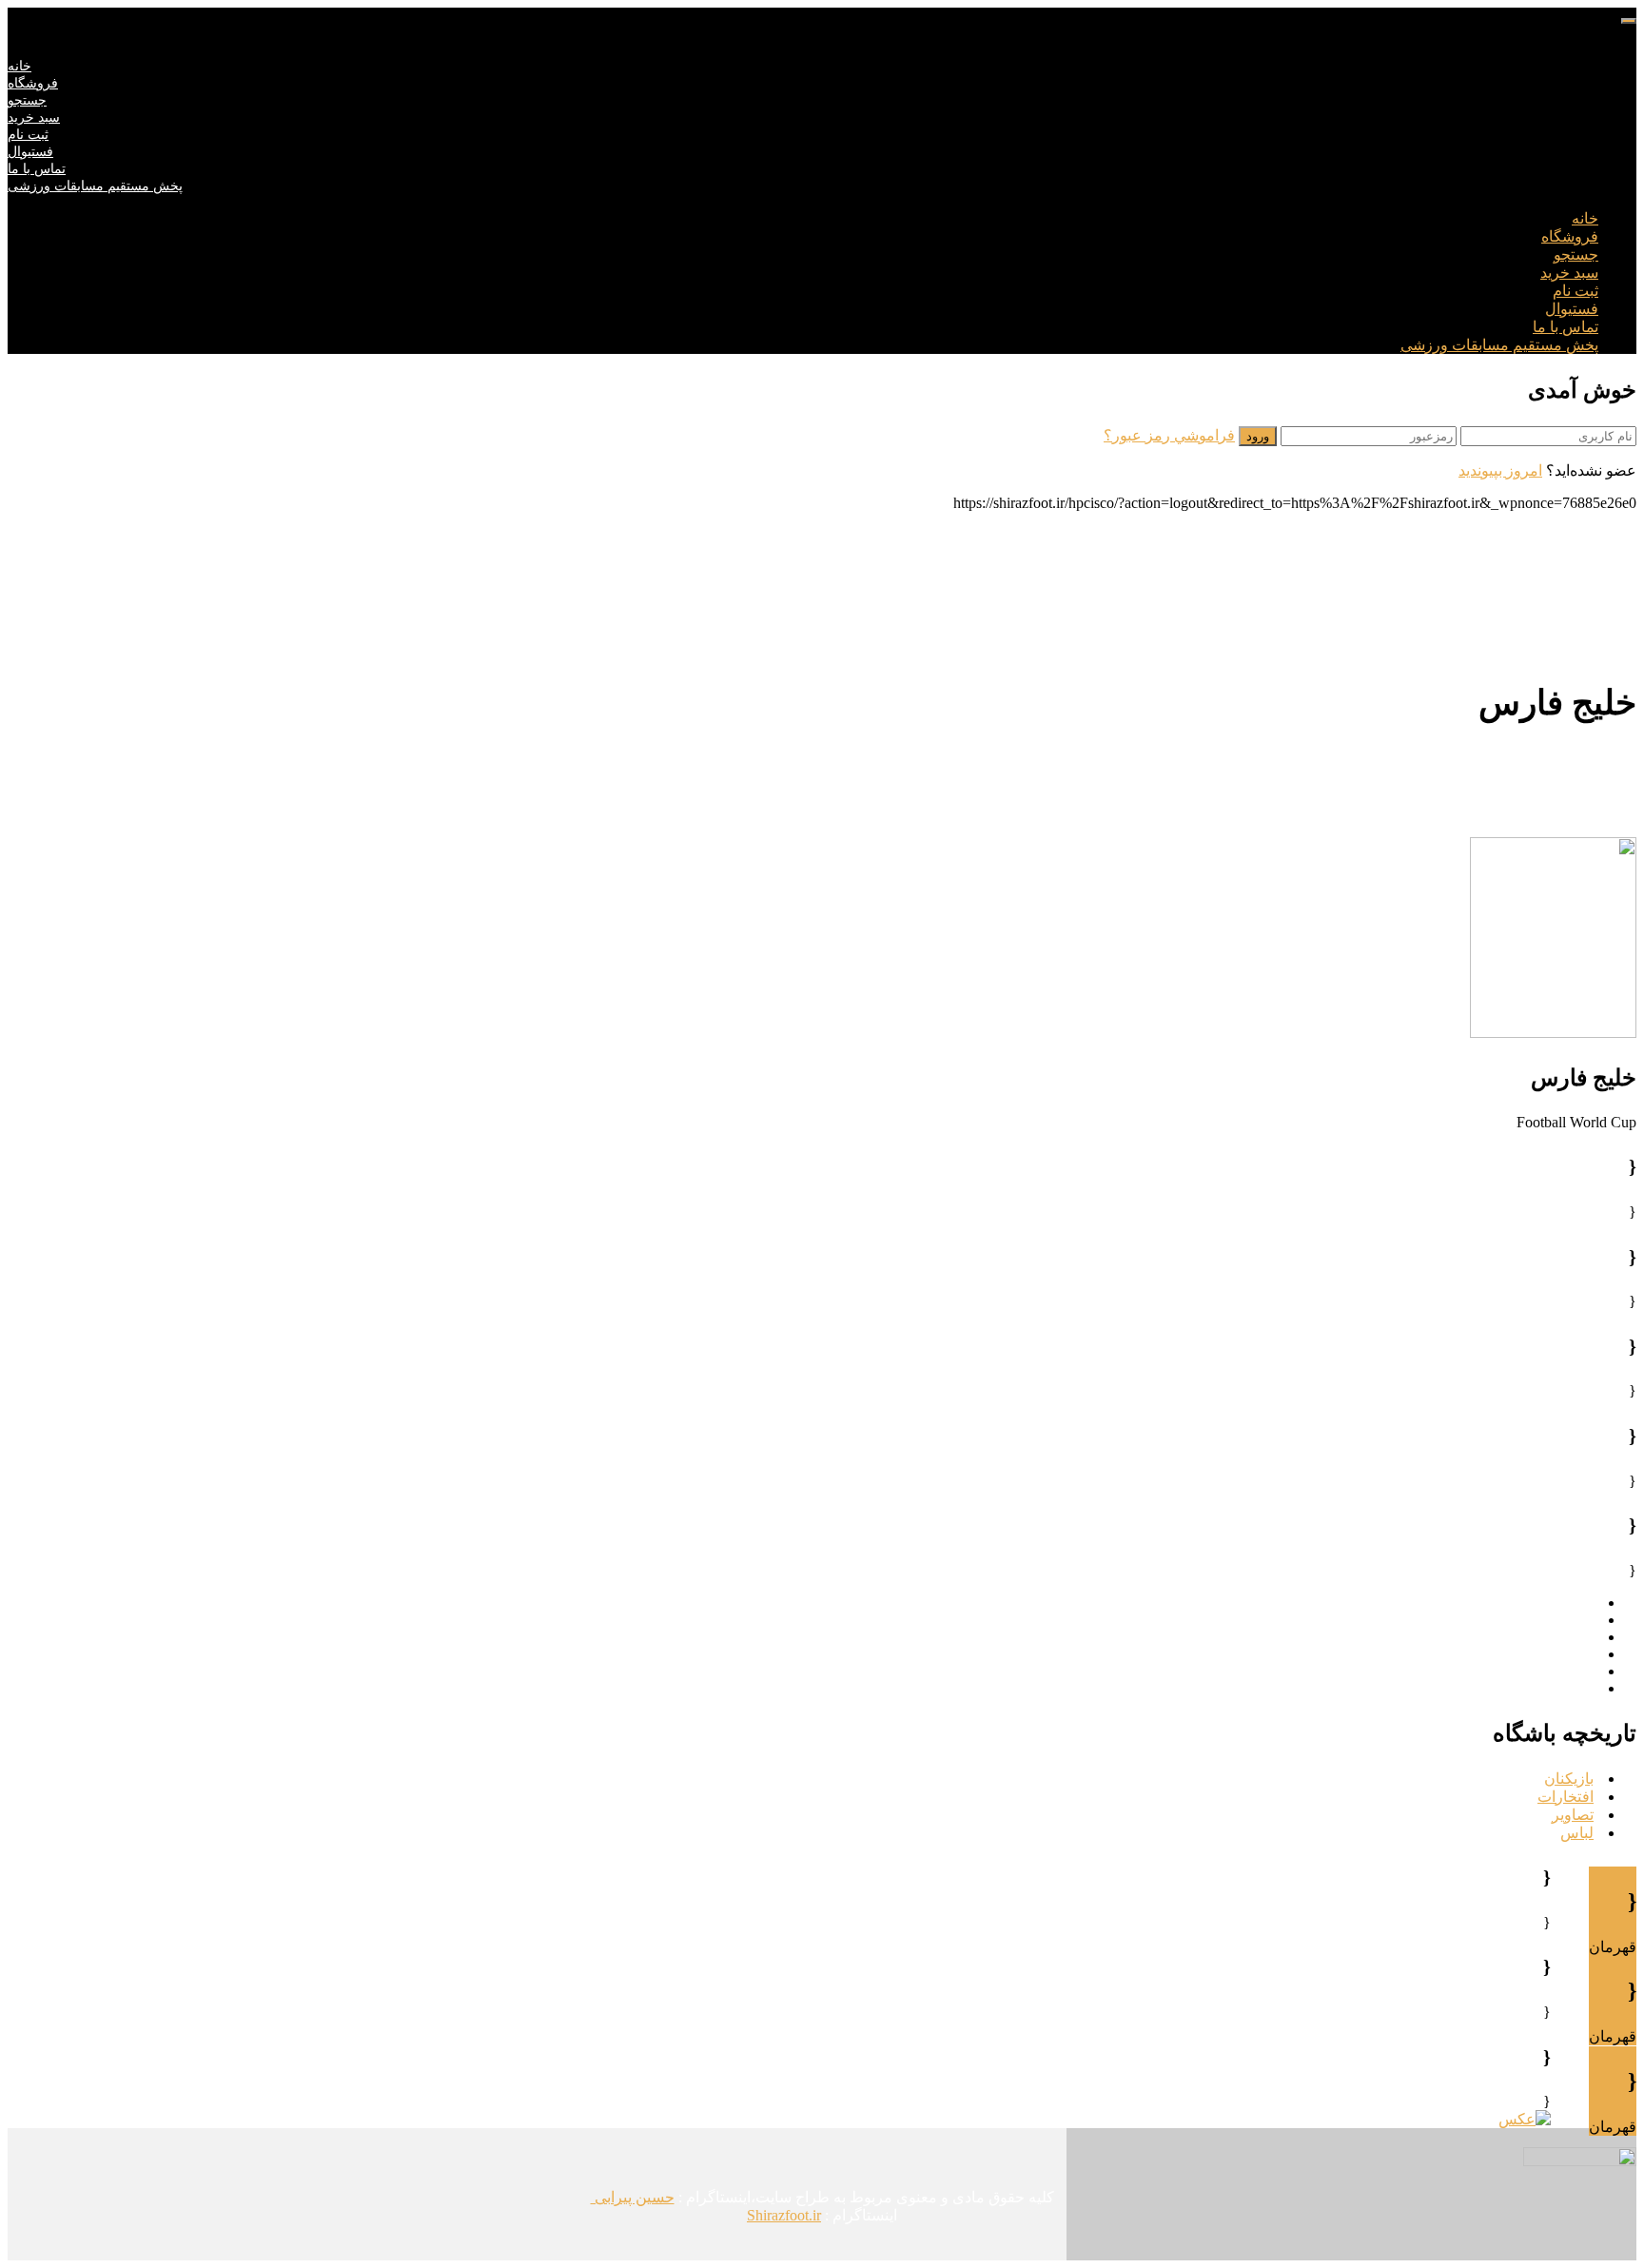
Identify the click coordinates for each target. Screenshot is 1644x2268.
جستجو (27, 100)
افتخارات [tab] (1566, 1797)
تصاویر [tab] (1573, 1815)
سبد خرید (34, 117)
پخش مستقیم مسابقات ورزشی (95, 186)
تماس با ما (37, 169)
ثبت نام (28, 135)
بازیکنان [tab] (1569, 1779)
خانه (20, 66)
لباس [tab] (1577, 1833)
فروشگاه (33, 83)
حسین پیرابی (633, 2197)
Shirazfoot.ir (784, 2215)
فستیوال (30, 152)
